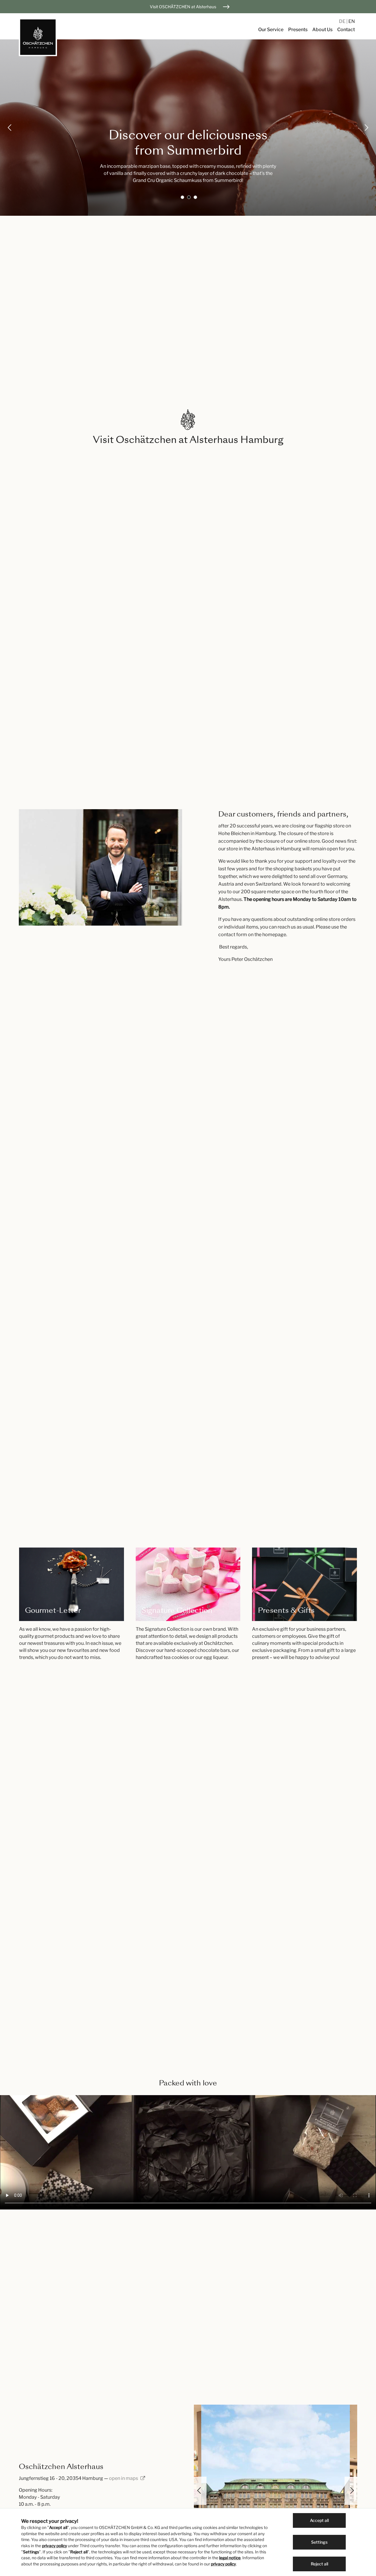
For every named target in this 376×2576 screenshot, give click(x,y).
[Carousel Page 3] (195, 197)
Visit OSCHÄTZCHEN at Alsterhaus (183, 7)
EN (352, 21)
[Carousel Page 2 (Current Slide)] (189, 197)
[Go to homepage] (38, 37)
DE (343, 21)
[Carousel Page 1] (182, 197)
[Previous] (10, 128)
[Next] (366, 128)
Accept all (319, 2520)
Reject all (319, 2564)
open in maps (124, 2478)
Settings (319, 2542)
